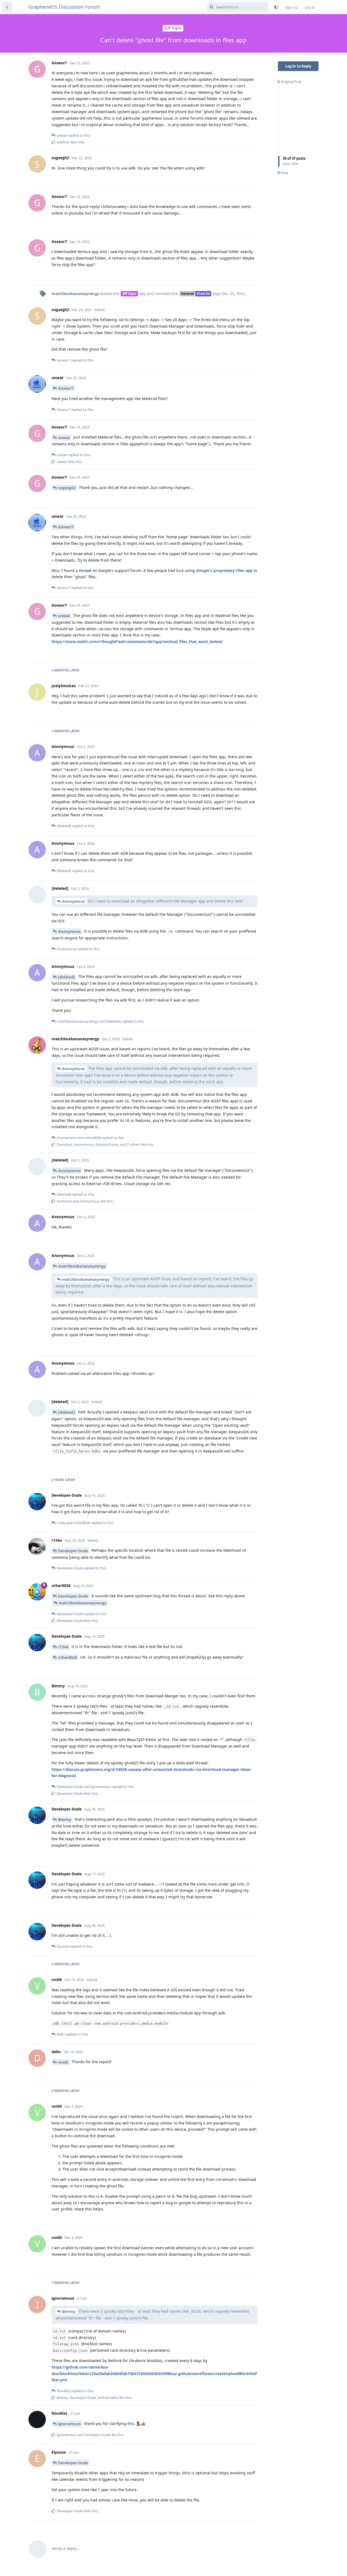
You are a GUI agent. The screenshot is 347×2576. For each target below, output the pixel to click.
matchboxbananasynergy (82, 1266)
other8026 (68, 1657)
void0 (63, 2062)
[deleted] (66, 977)
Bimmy (65, 1820)
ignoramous (69, 2424)
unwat (64, 438)
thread (85, 570)
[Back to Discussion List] (7, 7)
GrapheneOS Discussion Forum (64, 7)
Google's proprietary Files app (224, 570)
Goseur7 (66, 388)
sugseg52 (67, 488)
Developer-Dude (73, 1551)
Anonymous (73, 901)
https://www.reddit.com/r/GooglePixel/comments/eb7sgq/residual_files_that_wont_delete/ (137, 641)
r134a (63, 1647)
